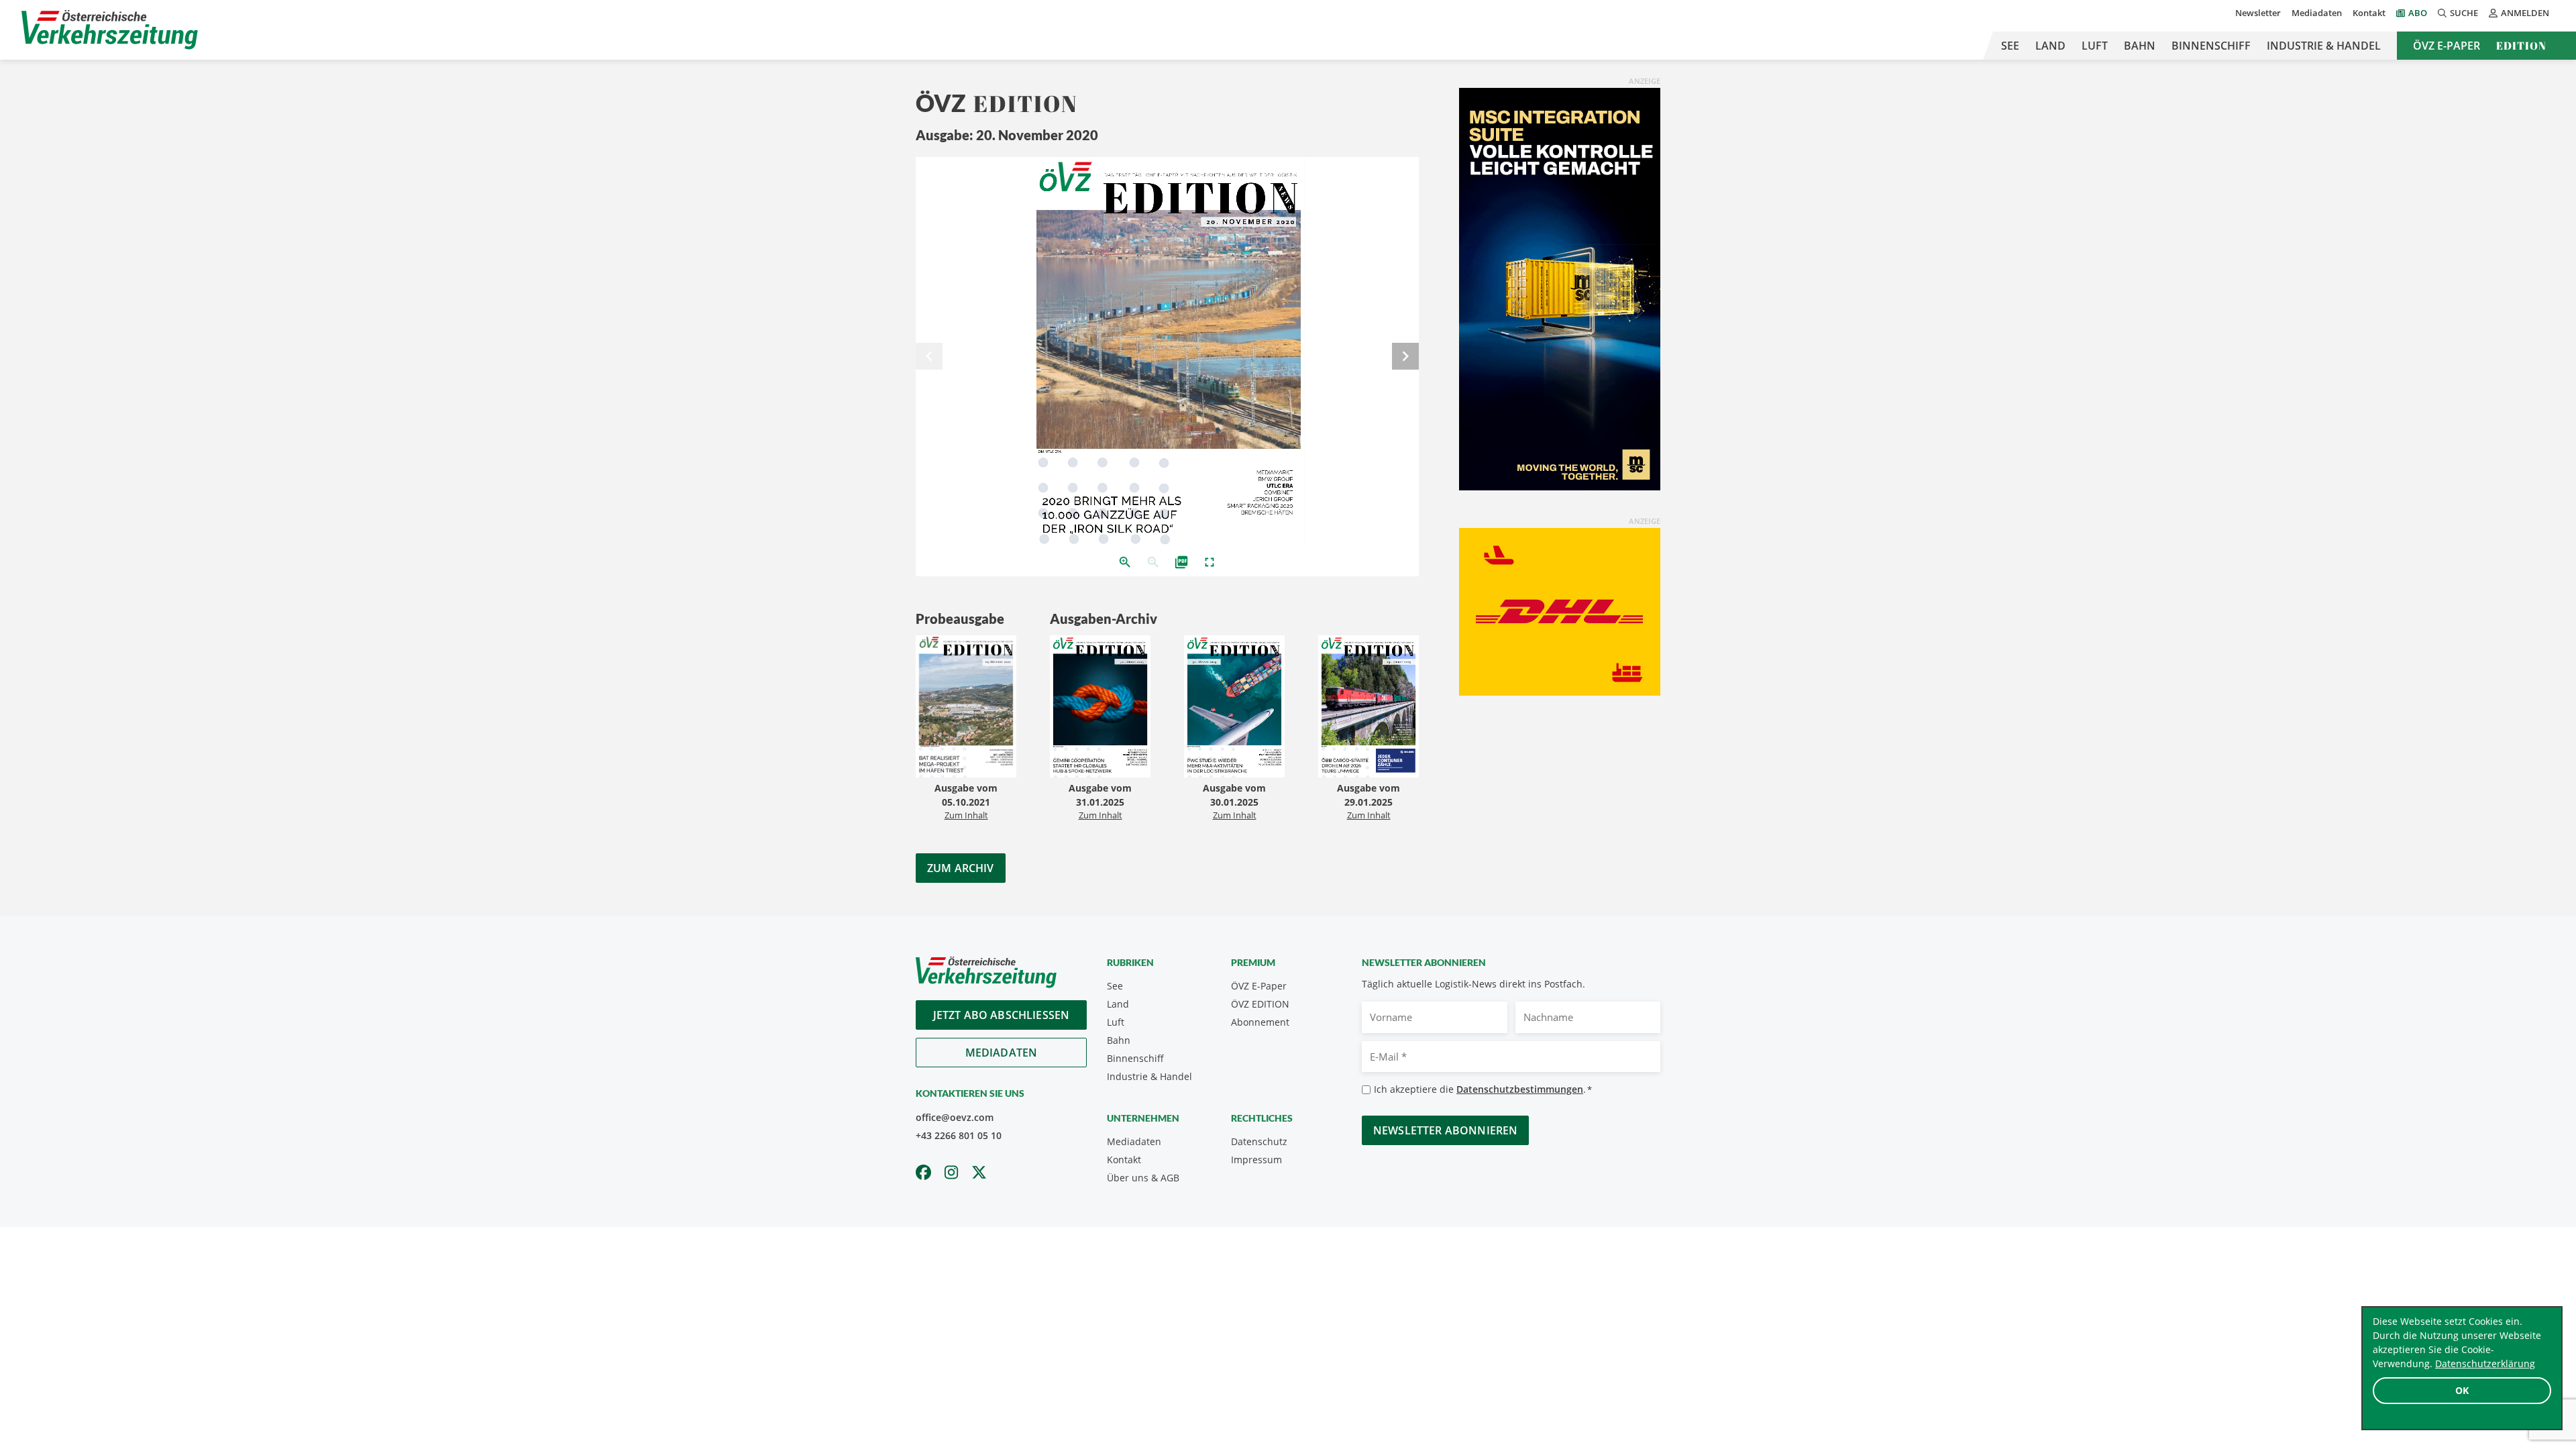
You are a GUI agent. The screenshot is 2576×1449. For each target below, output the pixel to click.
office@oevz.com (955, 1117)
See (2010, 46)
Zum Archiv (961, 868)
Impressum (1256, 1160)
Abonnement (1260, 1022)
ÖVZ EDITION (1260, 1004)
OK (2462, 1390)
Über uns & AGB (1143, 1178)
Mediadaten (2317, 13)
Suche (2464, 13)
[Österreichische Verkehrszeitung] (110, 30)
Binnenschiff (2211, 46)
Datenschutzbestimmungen (1520, 1089)
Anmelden (2525, 13)
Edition (2521, 46)
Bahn (2140, 46)
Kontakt (2369, 13)
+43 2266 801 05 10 (959, 1135)
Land (2050, 46)
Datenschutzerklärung (2485, 1363)
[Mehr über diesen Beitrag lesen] (966, 708)
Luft (2095, 46)
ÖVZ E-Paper (2447, 46)
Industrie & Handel (2324, 46)
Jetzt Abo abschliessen (1002, 1015)
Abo (2418, 13)
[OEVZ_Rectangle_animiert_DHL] (1560, 610)
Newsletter (2258, 13)
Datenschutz (1259, 1141)
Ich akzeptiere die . (1483, 1089)
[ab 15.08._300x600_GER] (1560, 288)
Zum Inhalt (966, 815)
